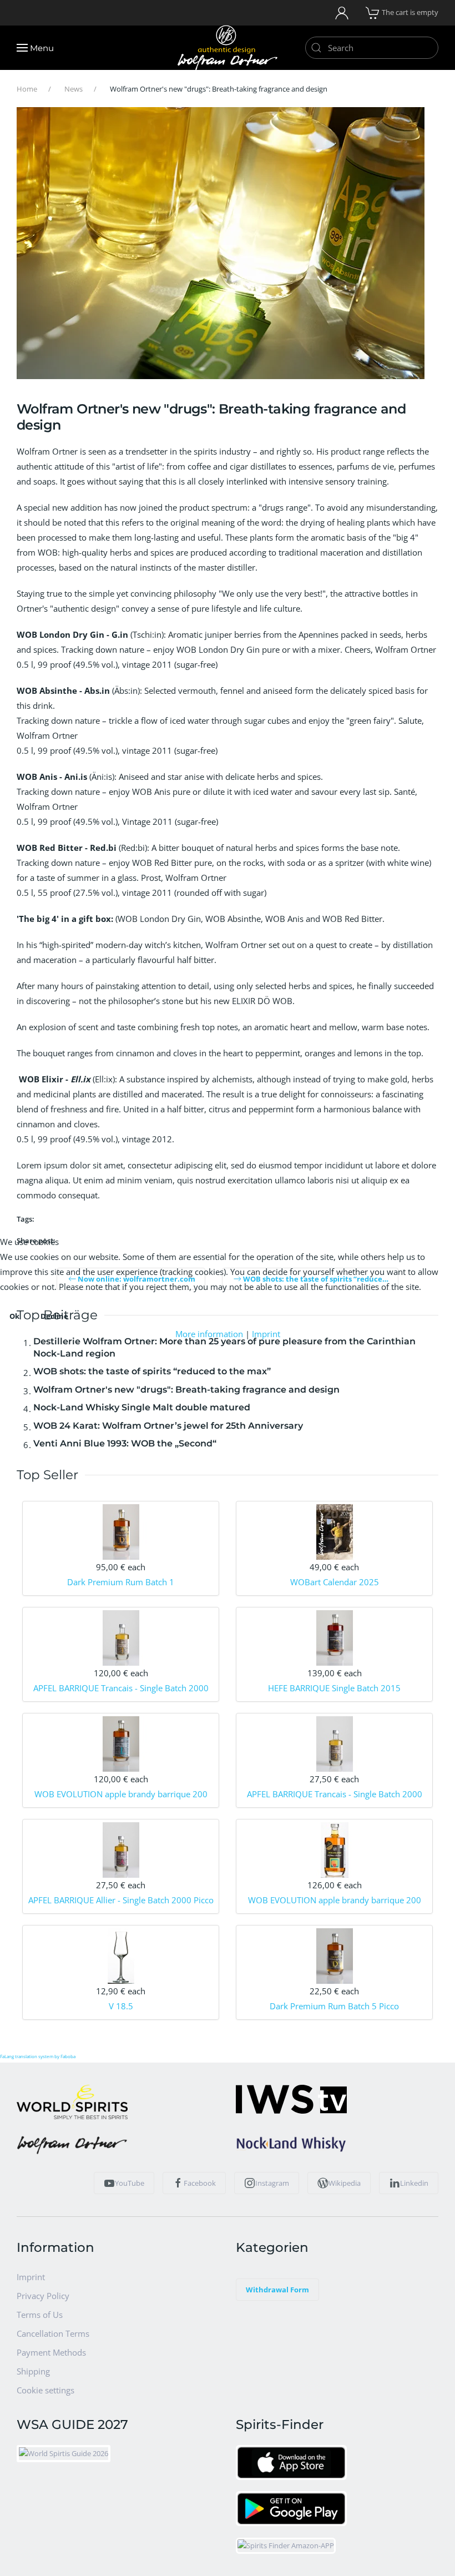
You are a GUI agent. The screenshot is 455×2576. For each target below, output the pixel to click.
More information (209, 1334)
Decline (54, 1316)
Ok (14, 1316)
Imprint (266, 1334)
